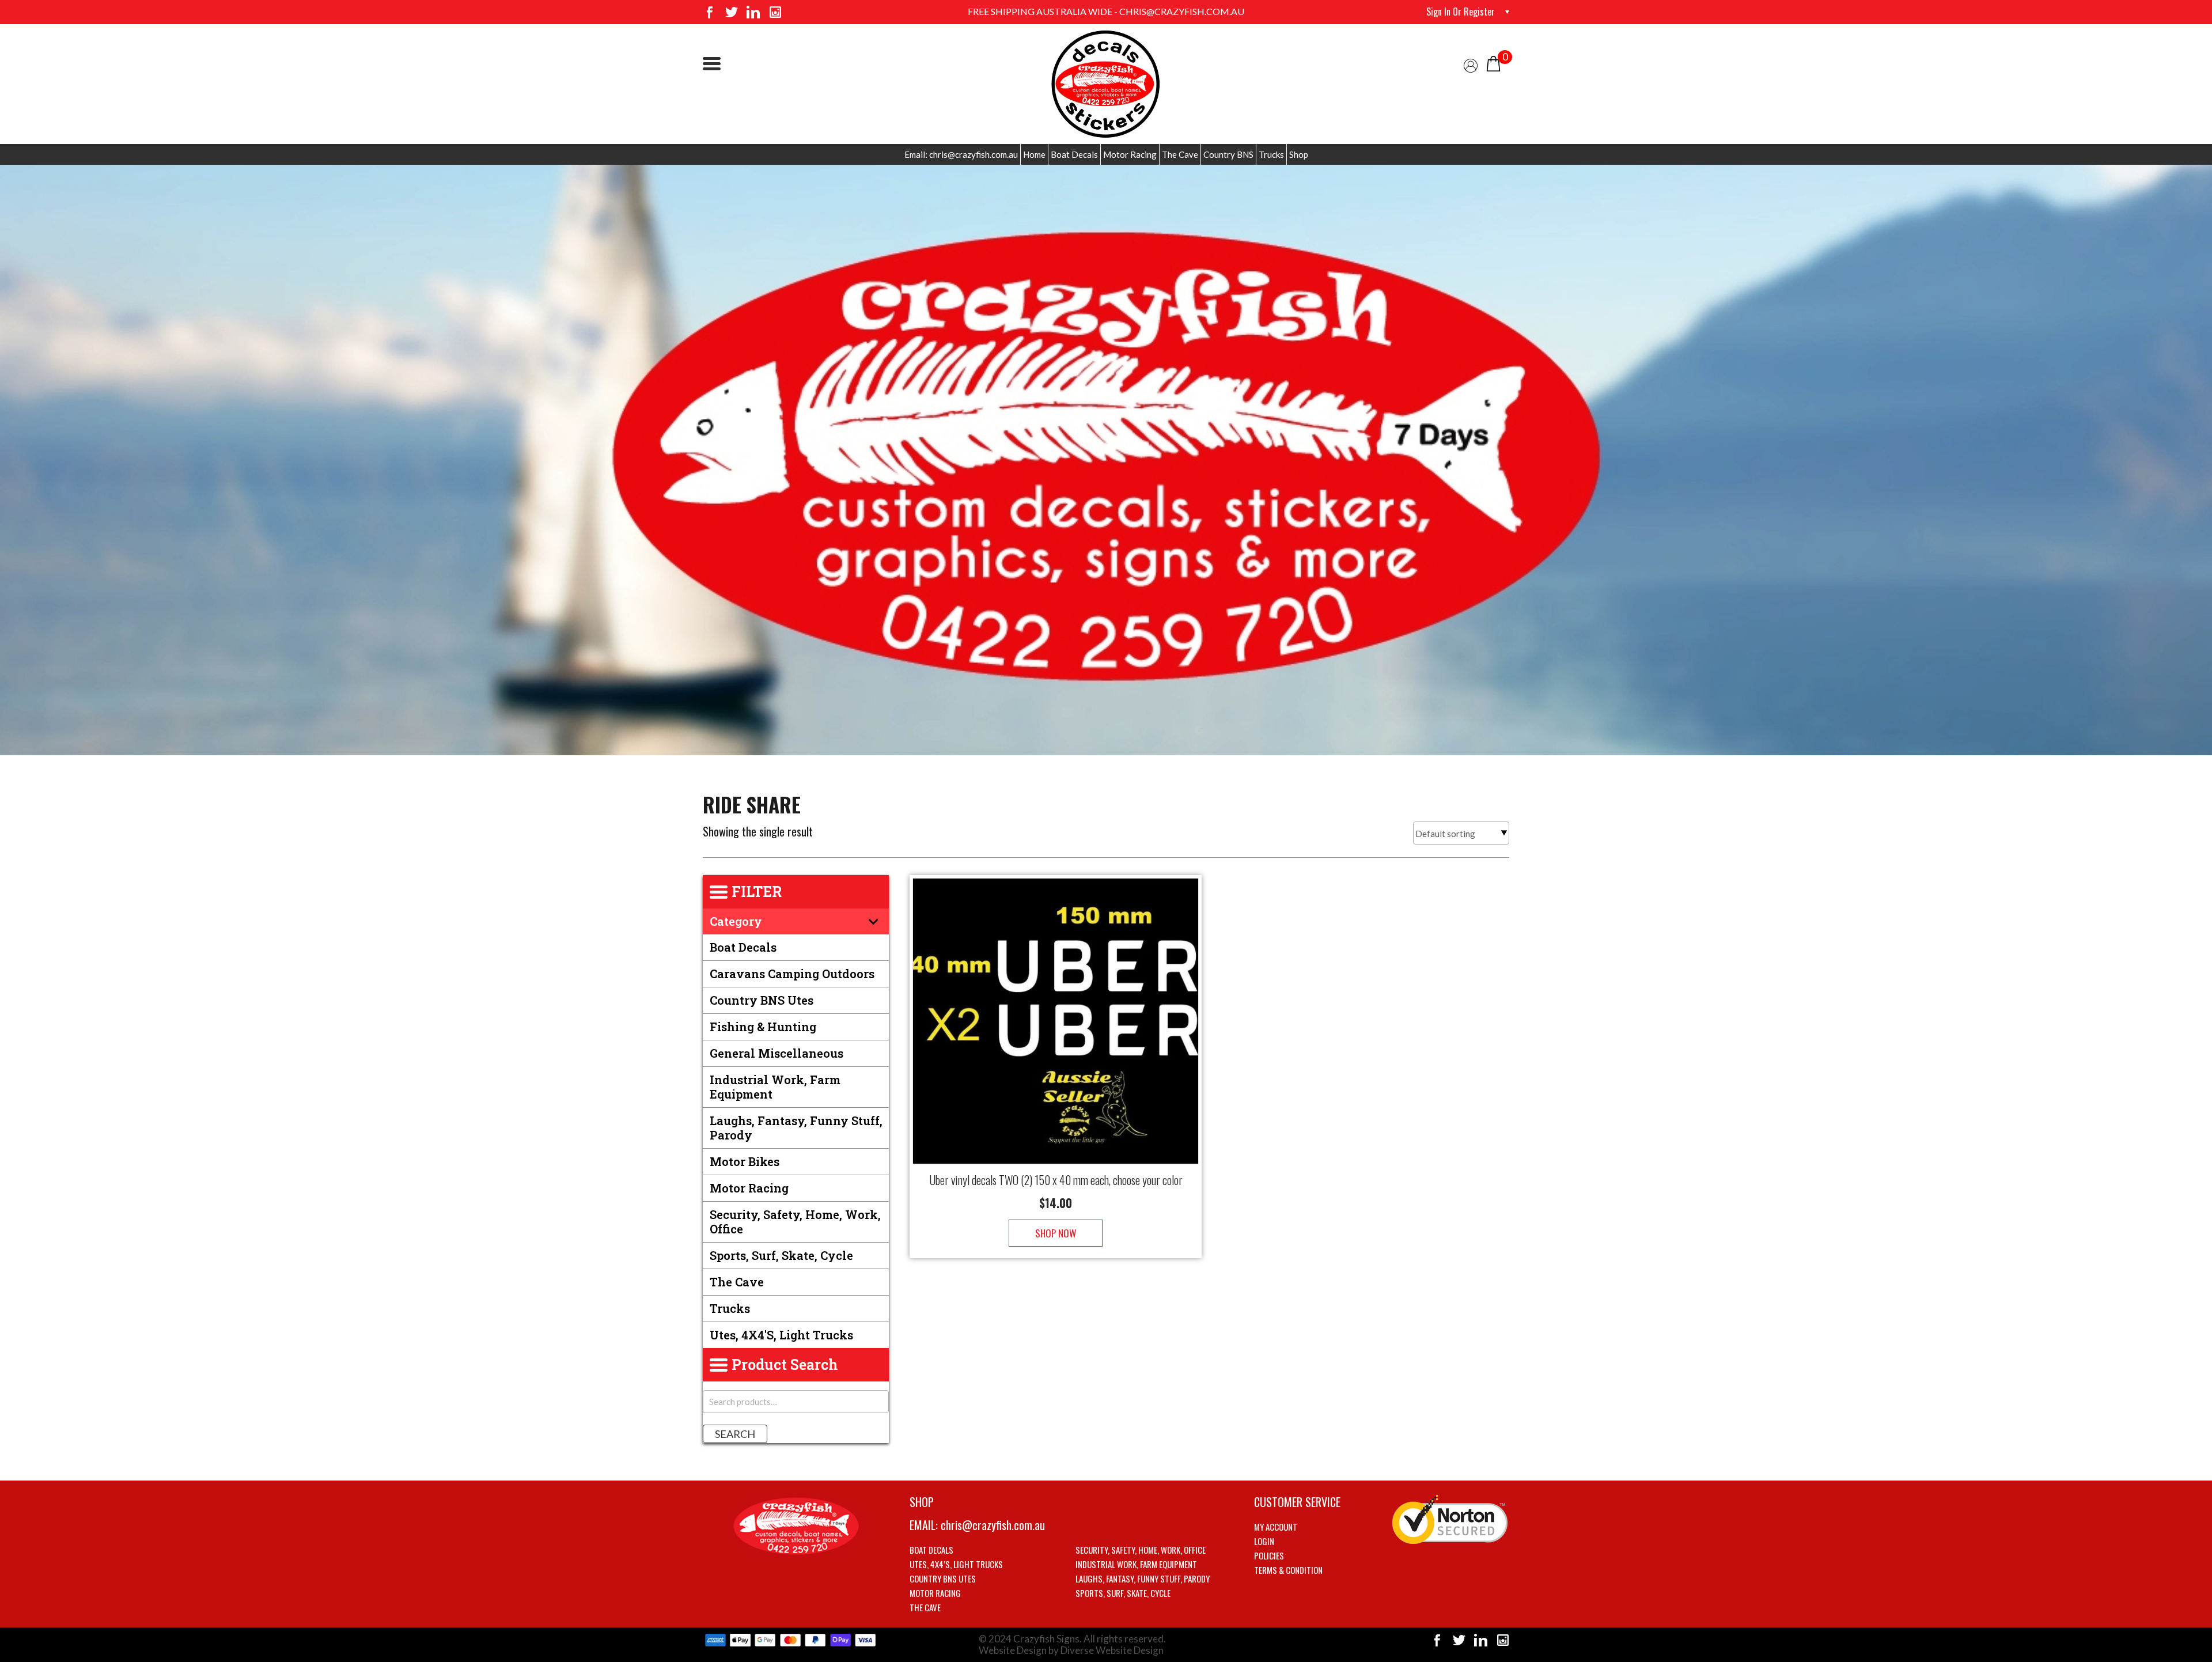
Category (736, 921)
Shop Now (1056, 1233)
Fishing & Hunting (763, 1027)
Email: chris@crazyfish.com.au (961, 154)
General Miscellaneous (777, 1053)
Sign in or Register (1461, 12)
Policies (1269, 1555)
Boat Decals (1074, 154)
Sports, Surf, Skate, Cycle (781, 1255)
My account (1276, 1527)
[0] (1493, 63)
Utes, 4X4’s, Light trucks (956, 1564)
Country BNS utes (762, 1000)
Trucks (1271, 154)
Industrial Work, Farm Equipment (775, 1087)
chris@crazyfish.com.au (993, 1525)
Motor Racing (1130, 154)
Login (1264, 1541)
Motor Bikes (745, 1161)
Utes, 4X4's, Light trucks (781, 1335)
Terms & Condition (1288, 1570)
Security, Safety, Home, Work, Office (795, 1222)
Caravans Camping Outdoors (792, 974)
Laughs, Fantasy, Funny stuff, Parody (796, 1128)
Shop (1299, 154)
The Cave (1180, 154)
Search (735, 1434)
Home (1034, 154)
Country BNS (1228, 154)
